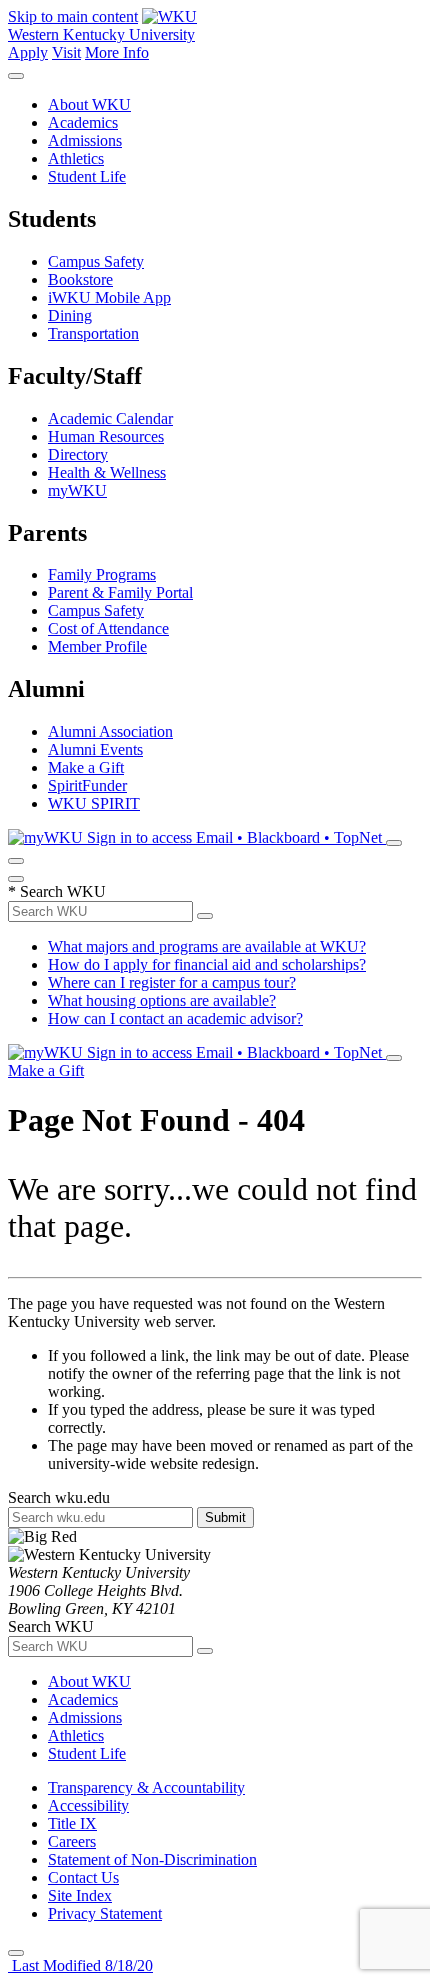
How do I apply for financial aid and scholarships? (207, 964)
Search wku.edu (59, 1497)
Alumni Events (95, 749)
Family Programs (102, 574)
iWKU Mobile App (109, 297)
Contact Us (83, 1877)
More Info (117, 52)
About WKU (89, 104)
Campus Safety (96, 261)
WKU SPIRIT (94, 803)
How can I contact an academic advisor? (175, 1018)
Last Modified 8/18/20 (80, 1965)
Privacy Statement (105, 1913)
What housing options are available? (162, 1000)
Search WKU (57, 891)
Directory (78, 454)
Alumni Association (110, 731)
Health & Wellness (107, 472)
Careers (72, 1841)
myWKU (77, 490)
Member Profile (97, 646)
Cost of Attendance (108, 628)
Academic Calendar (110, 418)
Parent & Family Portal (120, 592)
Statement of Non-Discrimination (152, 1859)
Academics (83, 122)
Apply (28, 52)
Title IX (72, 1823)
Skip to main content (73, 16)
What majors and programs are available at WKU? (207, 946)
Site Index (80, 1895)
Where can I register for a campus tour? (172, 982)
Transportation (93, 333)
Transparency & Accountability (146, 1787)
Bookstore (80, 279)
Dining (70, 315)
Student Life (87, 176)
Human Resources (106, 436)
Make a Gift (86, 767)
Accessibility (88, 1805)
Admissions (85, 140)
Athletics (76, 158)
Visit (66, 52)
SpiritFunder (87, 785)
